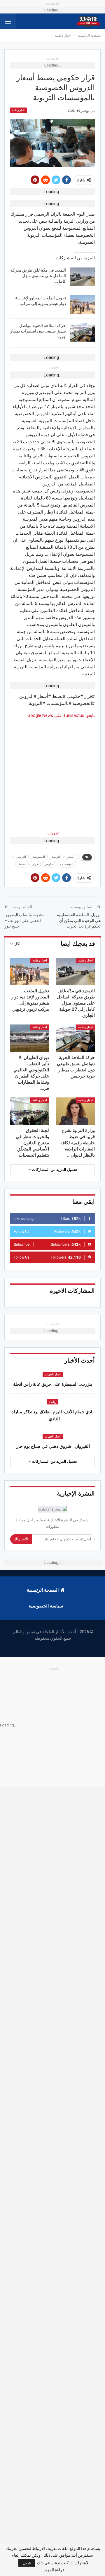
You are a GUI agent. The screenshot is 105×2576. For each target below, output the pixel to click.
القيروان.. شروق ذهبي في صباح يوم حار (52, 1446)
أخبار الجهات (53, 1374)
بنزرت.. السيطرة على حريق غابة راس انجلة (53, 1384)
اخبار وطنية (19, 110)
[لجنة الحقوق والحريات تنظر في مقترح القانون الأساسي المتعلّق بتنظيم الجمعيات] (30, 1111)
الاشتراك (21, 1539)
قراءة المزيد (54, 2570)
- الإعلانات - (52, 834)
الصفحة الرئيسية (43, 1590)
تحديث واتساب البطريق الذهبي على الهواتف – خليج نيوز (24, 920)
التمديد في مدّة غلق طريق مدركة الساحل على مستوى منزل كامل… (38, 276)
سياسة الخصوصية (46, 1606)
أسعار (71, 857)
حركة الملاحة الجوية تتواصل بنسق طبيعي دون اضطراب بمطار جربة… (38, 331)
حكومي (49, 864)
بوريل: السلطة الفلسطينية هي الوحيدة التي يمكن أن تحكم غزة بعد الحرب (79, 920)
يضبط (22, 864)
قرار (35, 864)
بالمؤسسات (67, 864)
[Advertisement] (52, 772)
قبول (27, 2563)
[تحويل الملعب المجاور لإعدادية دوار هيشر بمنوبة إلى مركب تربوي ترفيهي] (82, 305)
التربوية (56, 857)
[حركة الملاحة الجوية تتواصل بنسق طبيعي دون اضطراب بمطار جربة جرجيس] (82, 332)
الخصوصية (39, 857)
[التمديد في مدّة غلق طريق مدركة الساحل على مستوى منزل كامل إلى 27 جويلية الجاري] (82, 277)
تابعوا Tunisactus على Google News (61, 715)
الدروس (21, 857)
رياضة (52, 1402)
